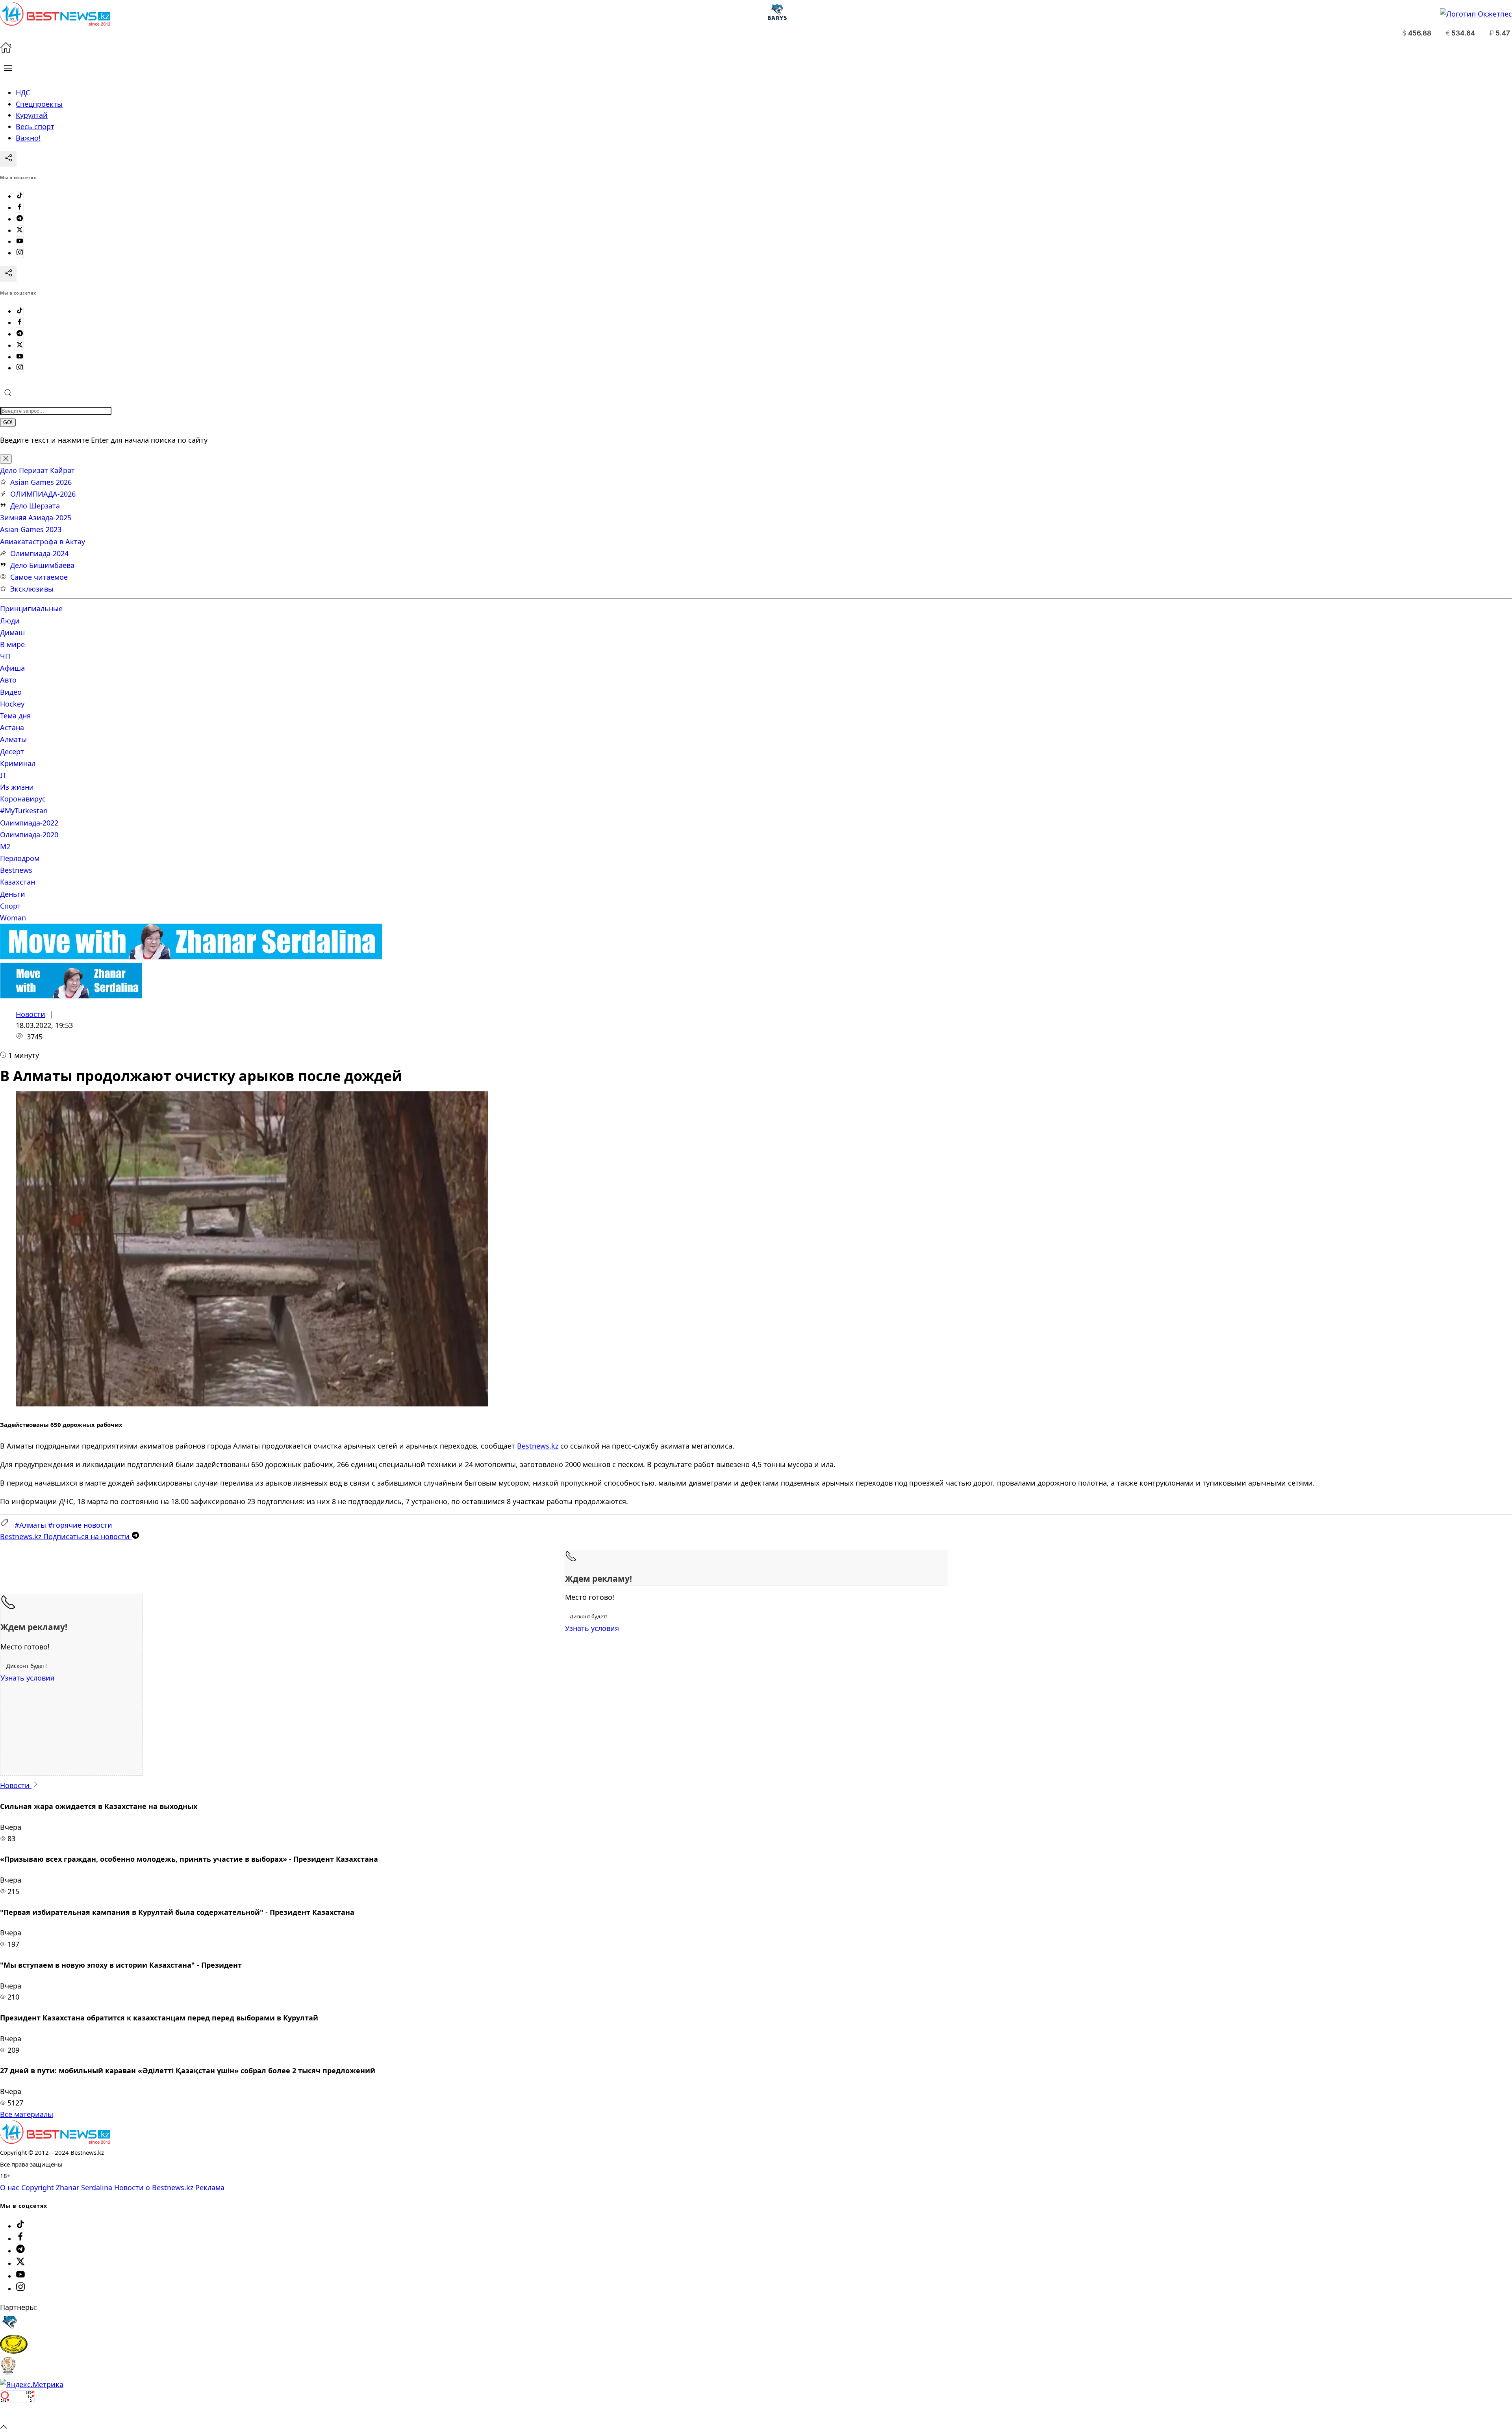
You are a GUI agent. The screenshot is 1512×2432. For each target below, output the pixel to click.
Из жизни (17, 787)
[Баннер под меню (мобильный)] (71, 996)
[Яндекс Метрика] (32, 2384)
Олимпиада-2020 (29, 835)
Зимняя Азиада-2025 (36, 518)
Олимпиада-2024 (39, 553)
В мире (12, 644)
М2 (5, 846)
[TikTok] (20, 196)
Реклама (210, 2187)
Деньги (13, 894)
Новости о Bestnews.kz (154, 2187)
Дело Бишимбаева (42, 565)
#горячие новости (80, 1525)
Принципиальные (31, 608)
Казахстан (18, 882)
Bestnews (16, 870)
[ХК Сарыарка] (14, 2351)
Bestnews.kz (538, 1446)
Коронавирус (23, 799)
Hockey (12, 704)
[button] (8, 68)
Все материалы (27, 2114)
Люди (10, 621)
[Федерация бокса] (8, 2373)
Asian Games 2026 (41, 482)
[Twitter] (20, 230)
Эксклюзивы (32, 589)
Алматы (13, 739)
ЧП (5, 656)
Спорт (10, 906)
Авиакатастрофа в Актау (43, 542)
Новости (31, 1014)
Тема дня (15, 716)
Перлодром (20, 858)
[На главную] (6, 50)
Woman (13, 918)
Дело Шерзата (35, 506)
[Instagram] (20, 253)
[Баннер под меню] (191, 957)
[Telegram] (20, 219)
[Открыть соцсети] (8, 159)
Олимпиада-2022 (29, 823)
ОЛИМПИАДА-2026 (43, 494)
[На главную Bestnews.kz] (55, 2141)
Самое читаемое (39, 577)
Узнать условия (592, 1628)
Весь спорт (35, 126)
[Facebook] (20, 208)
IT (3, 775)
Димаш (12, 633)
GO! (8, 422)
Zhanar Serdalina (84, 2187)
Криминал (18, 763)
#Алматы (30, 1525)
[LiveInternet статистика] (17, 2415)
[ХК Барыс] (9, 2329)
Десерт (12, 751)
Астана (12, 727)
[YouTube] (20, 241)
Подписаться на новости (66, 1536)
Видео (11, 692)
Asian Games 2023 (31, 529)
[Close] (6, 459)
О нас (10, 2187)
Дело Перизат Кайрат (37, 470)
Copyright (38, 2187)
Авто (8, 680)
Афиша (12, 668)
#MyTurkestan (24, 811)
